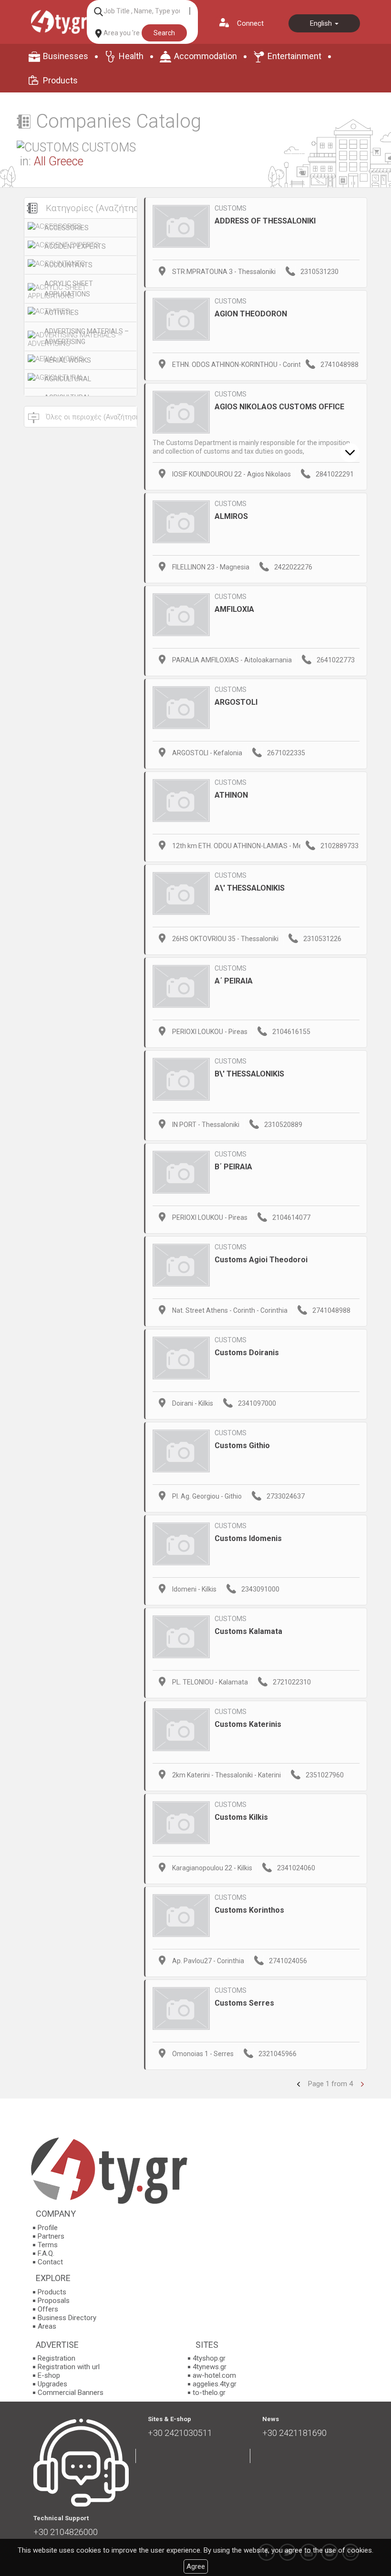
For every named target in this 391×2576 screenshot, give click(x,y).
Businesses (66, 56)
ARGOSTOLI (236, 702)
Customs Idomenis (248, 1538)
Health (131, 56)
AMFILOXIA (234, 609)
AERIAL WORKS (68, 360)
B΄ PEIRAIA (233, 1167)
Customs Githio (242, 1445)
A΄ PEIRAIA (234, 981)
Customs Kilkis (241, 1817)
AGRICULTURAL (68, 379)
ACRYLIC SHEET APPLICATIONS (69, 289)
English (322, 23)
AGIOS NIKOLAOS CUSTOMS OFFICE (279, 407)
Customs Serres (244, 2003)
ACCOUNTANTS (68, 265)
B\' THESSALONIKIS (249, 1074)
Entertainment (294, 56)
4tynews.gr (210, 2367)
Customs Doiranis (247, 1353)
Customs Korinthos (249, 1910)
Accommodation (206, 56)
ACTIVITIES (62, 313)
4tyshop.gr (209, 2358)
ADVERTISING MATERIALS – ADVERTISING (87, 336)
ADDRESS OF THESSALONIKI (265, 221)
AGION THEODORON (251, 314)
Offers (48, 2309)
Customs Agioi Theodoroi (261, 1260)
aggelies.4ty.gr (215, 2384)
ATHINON (231, 795)
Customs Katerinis (248, 1724)
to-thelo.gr (209, 2393)
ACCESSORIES (67, 228)
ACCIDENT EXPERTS (75, 246)
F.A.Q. (46, 2253)
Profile (48, 2228)
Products (60, 80)
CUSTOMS (231, 208)
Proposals (54, 2301)
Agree (196, 2566)
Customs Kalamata (248, 1631)
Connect (250, 23)
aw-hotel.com (214, 2375)
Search (164, 33)
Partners (51, 2236)
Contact (50, 2262)
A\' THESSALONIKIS (250, 888)
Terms (48, 2245)
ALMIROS (231, 516)
